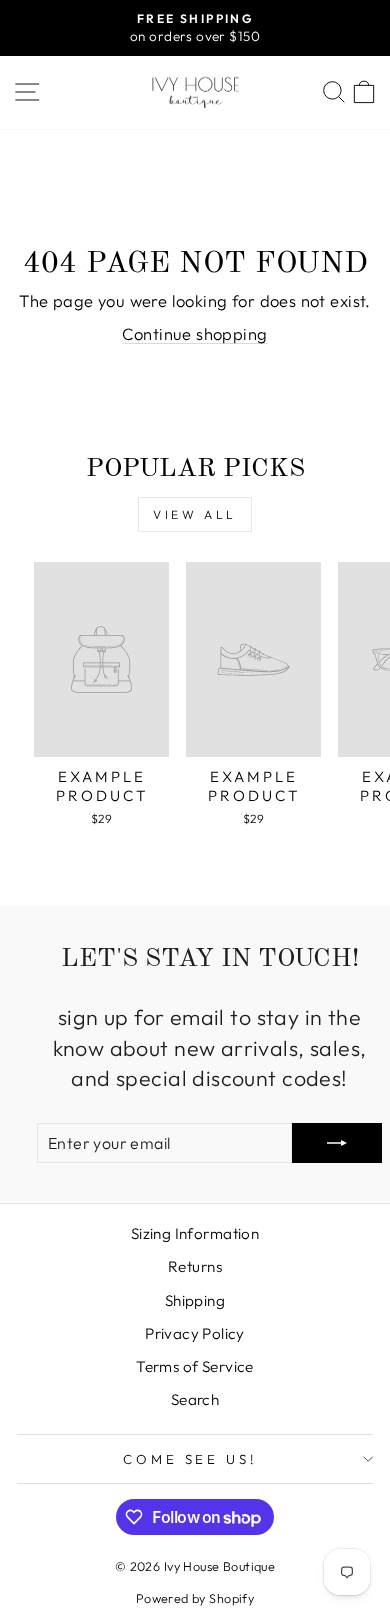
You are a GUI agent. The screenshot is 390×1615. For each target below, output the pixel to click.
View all (195, 514)
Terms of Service (195, 1366)
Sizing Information (195, 1233)
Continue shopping (194, 333)
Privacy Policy (195, 1333)
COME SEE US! (190, 1459)
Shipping (195, 1300)
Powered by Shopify (195, 1598)
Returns (195, 1266)
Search (195, 1399)
